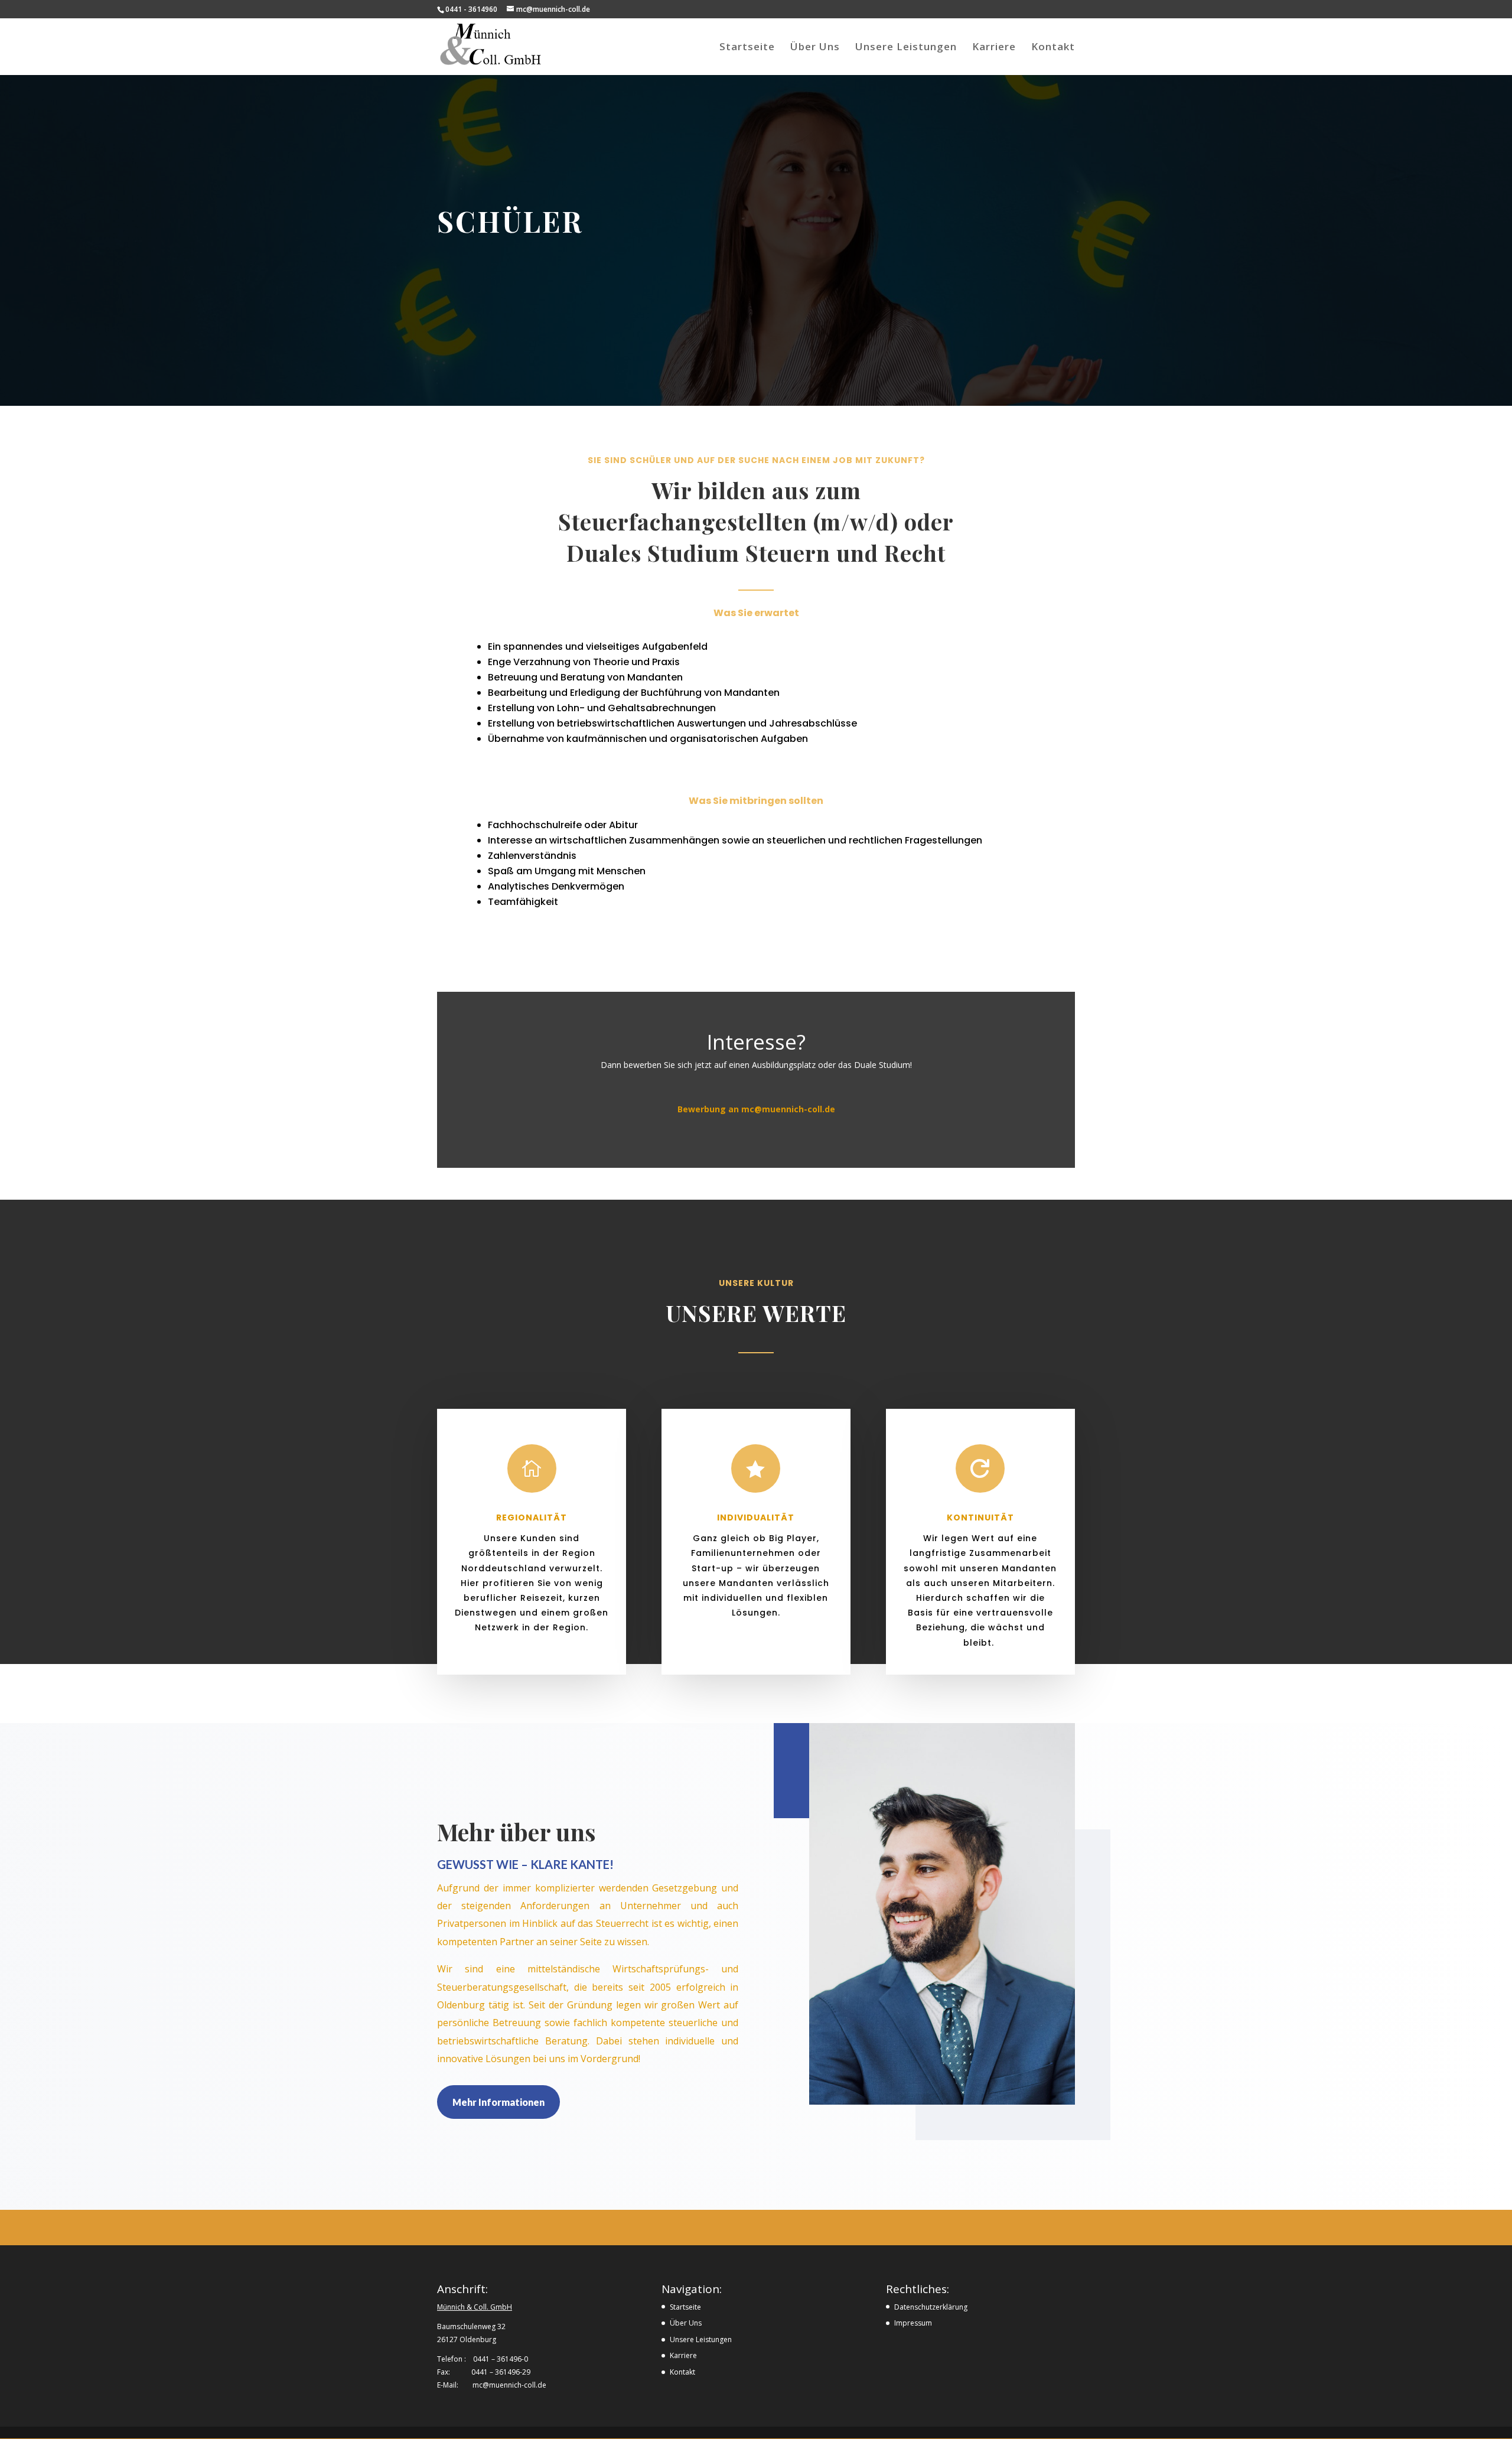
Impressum (913, 2323)
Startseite (747, 48)
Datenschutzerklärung (931, 2307)
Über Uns (815, 48)
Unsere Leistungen (906, 48)
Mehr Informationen (498, 2102)
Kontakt (1053, 48)
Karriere (994, 48)
